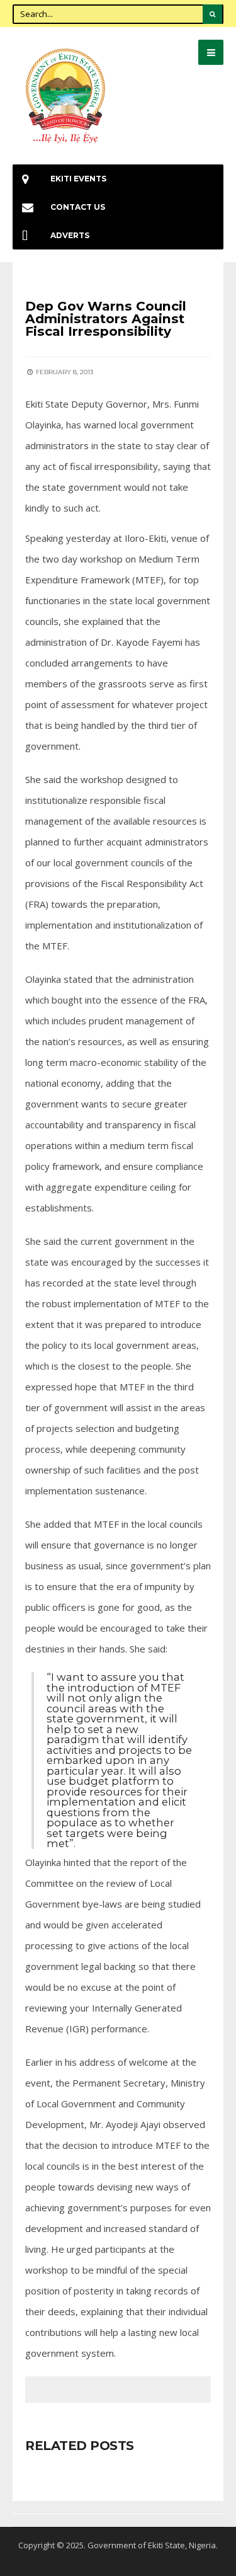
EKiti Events (78, 179)
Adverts (70, 235)
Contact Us (78, 207)
